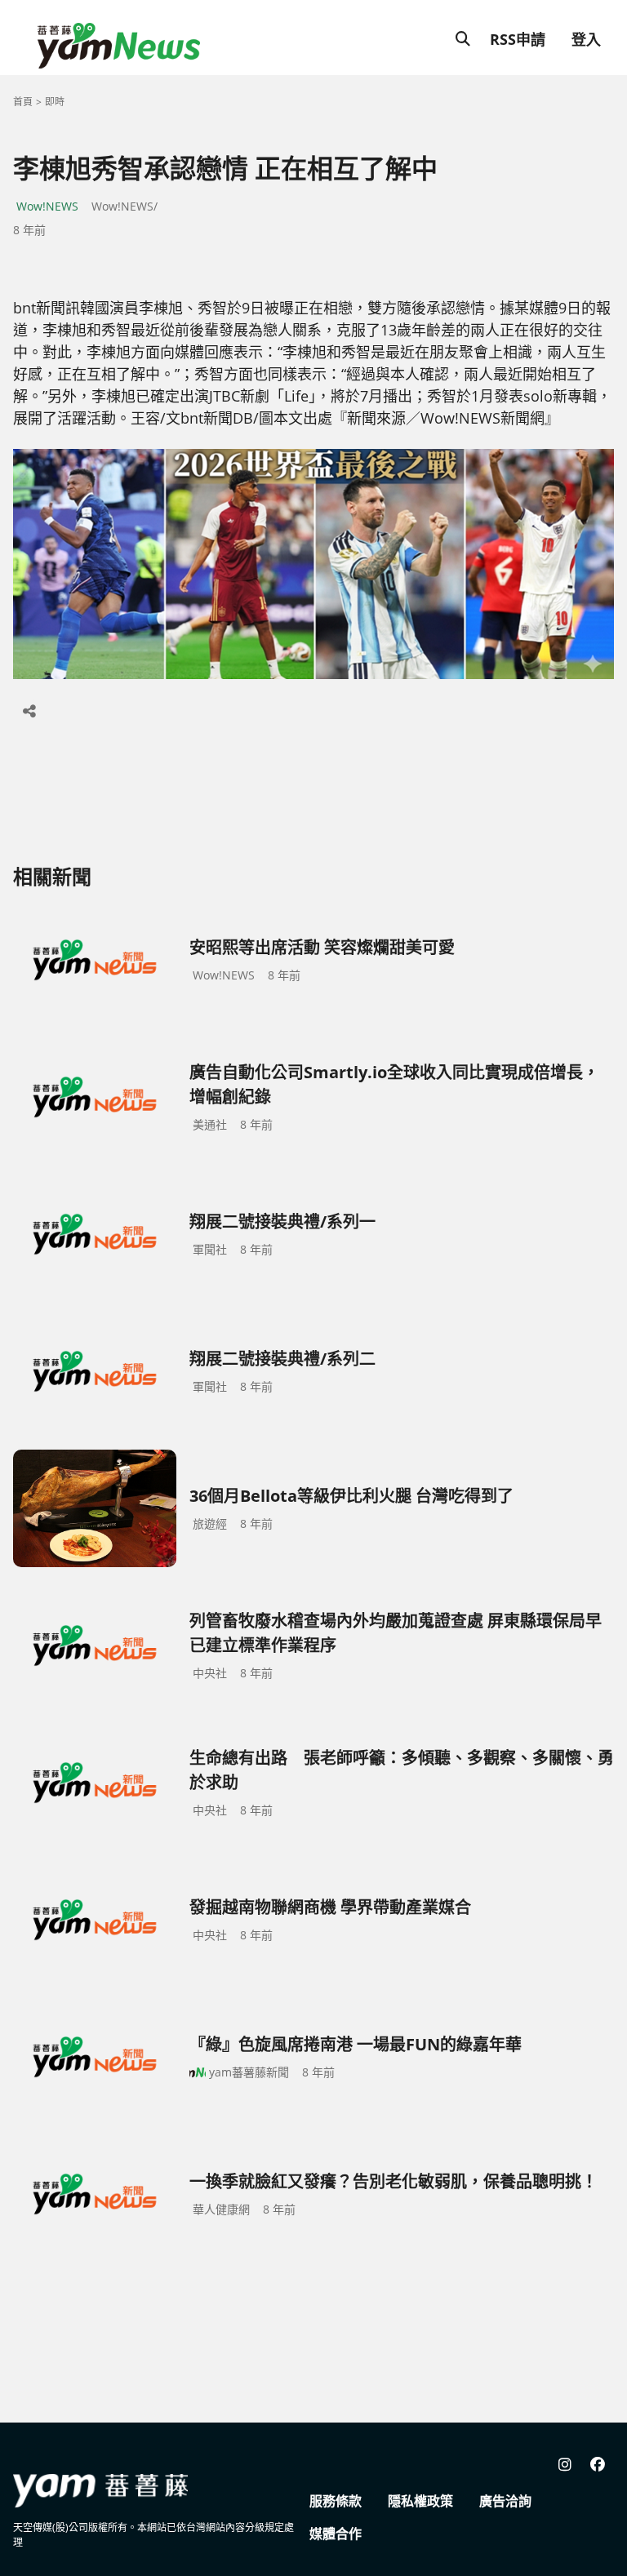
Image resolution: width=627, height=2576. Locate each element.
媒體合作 (336, 2534)
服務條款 (336, 2501)
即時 (55, 102)
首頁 (23, 102)
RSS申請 (518, 39)
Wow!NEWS (47, 206)
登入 (586, 39)
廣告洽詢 (505, 2501)
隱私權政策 (420, 2501)
